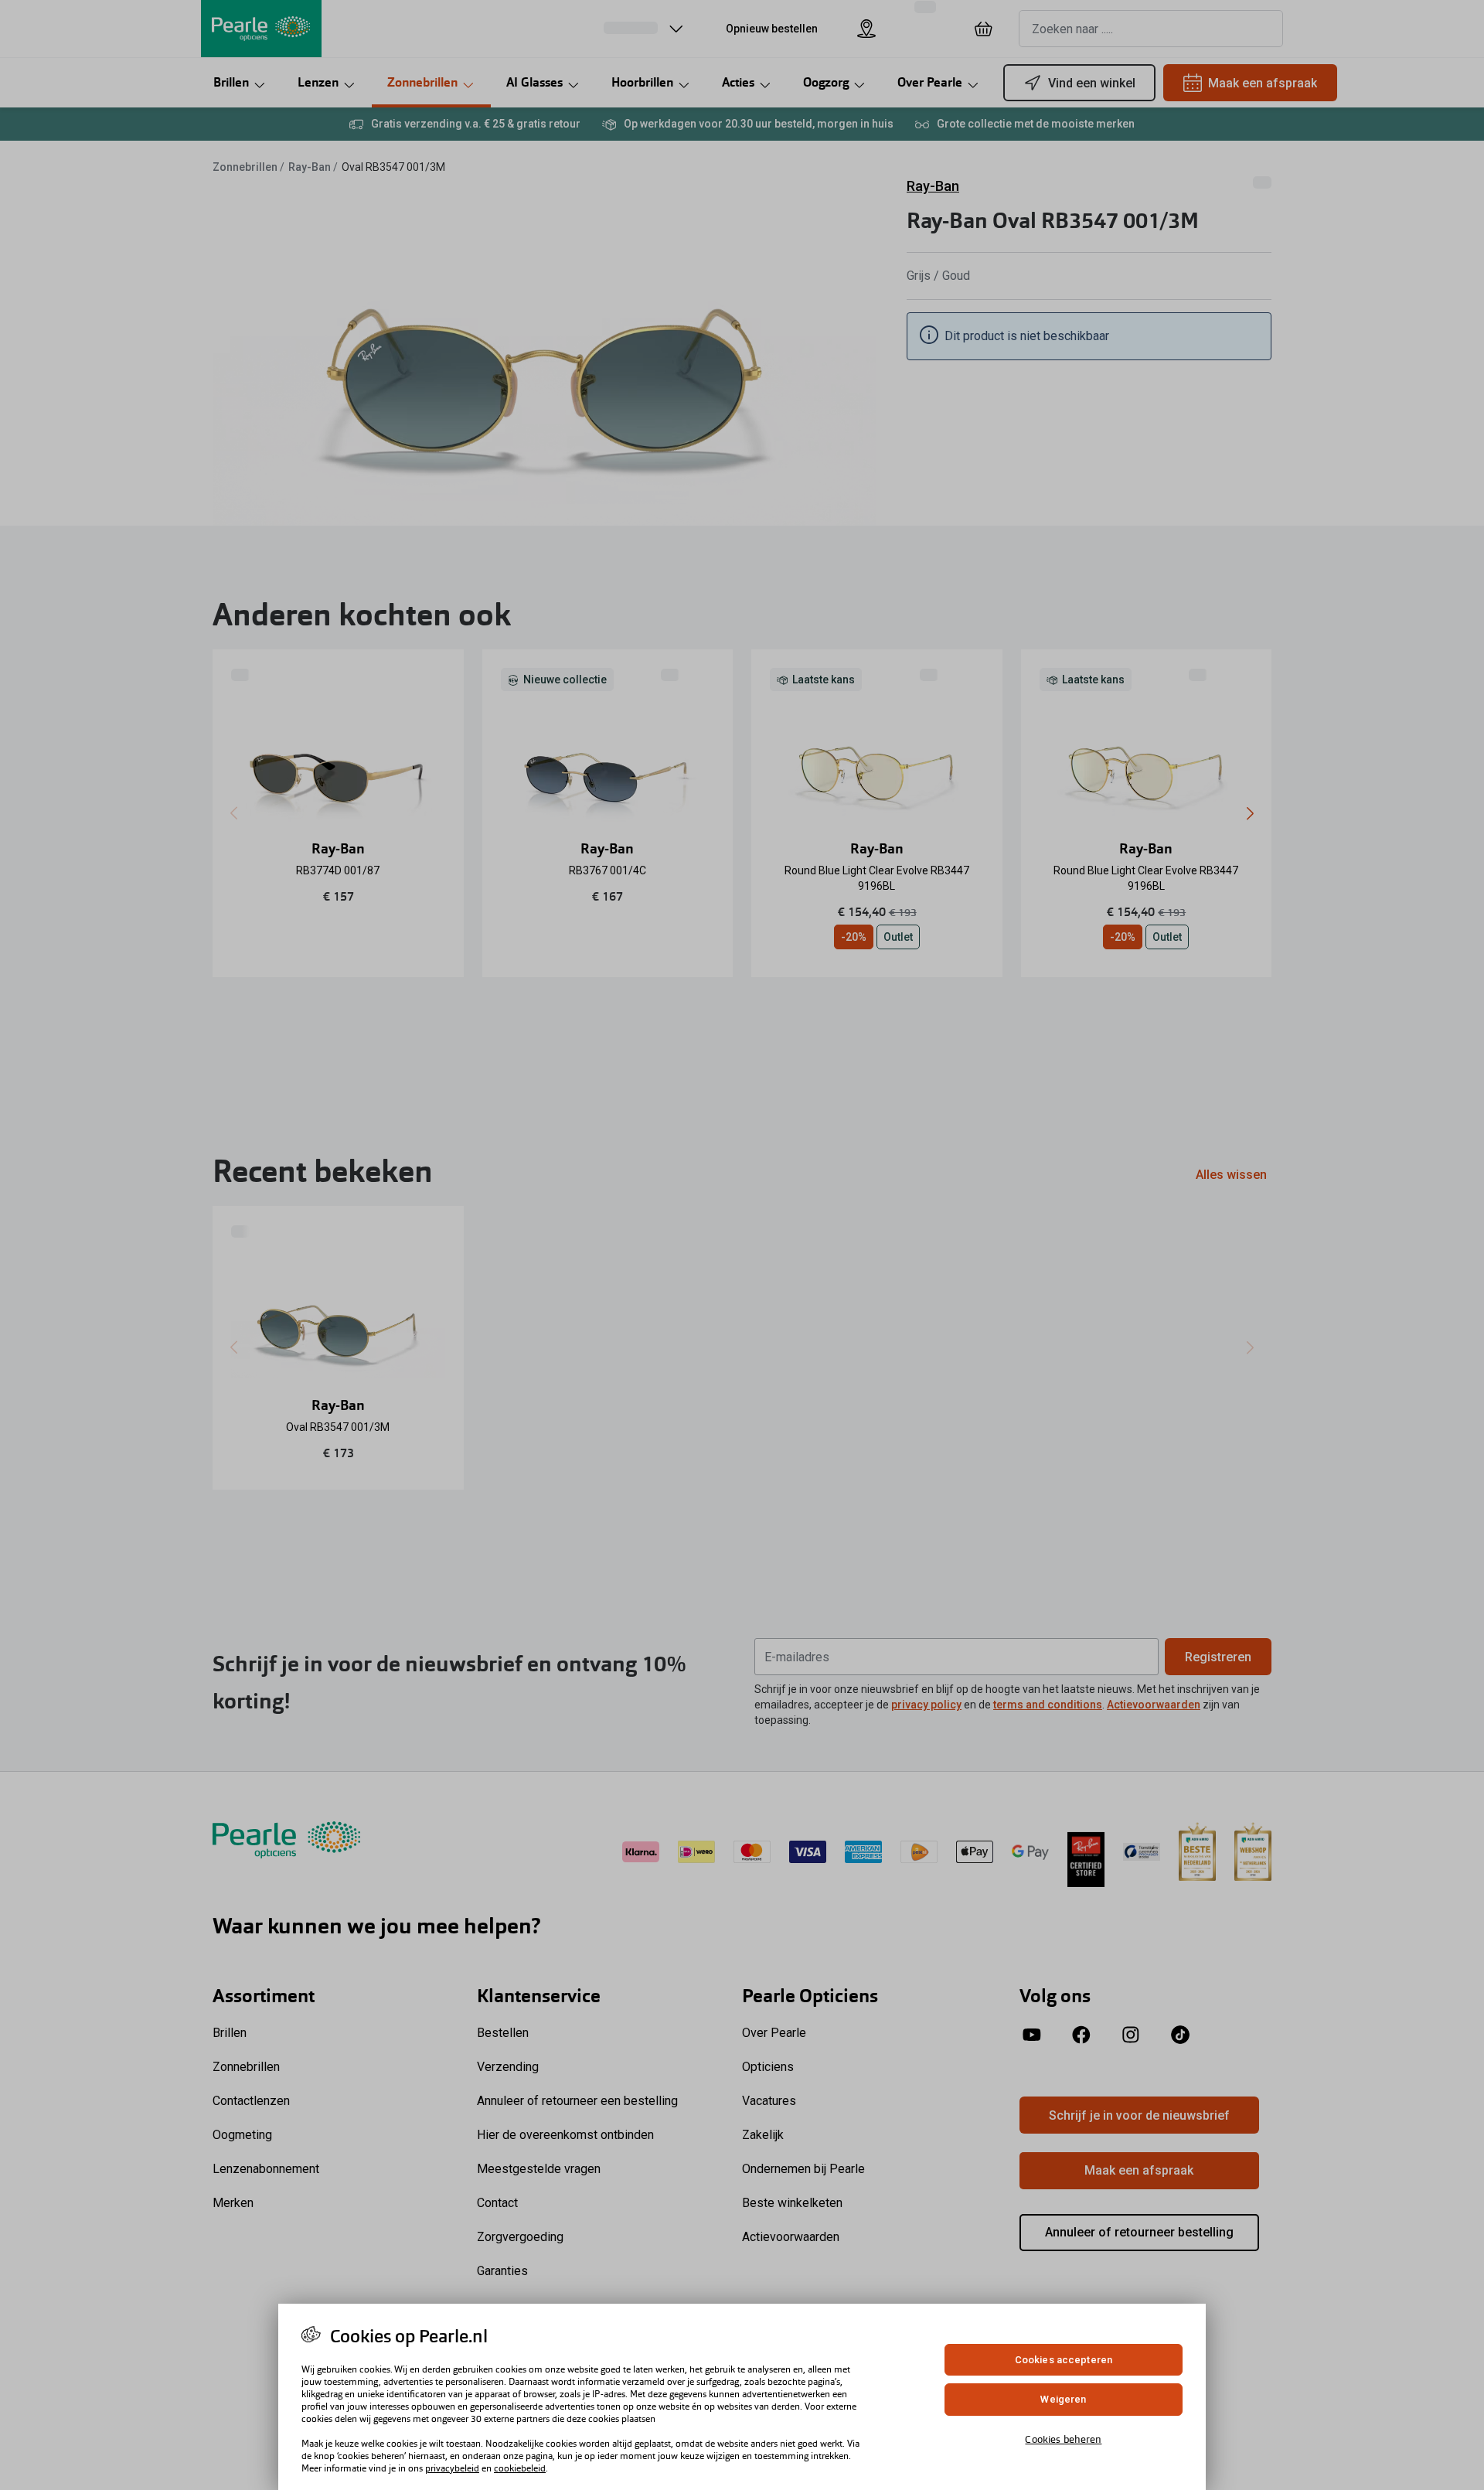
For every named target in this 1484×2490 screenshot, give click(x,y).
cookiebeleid (520, 2468)
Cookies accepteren (1064, 2360)
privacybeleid (452, 2468)
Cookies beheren (1063, 2439)
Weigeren (1063, 2400)
